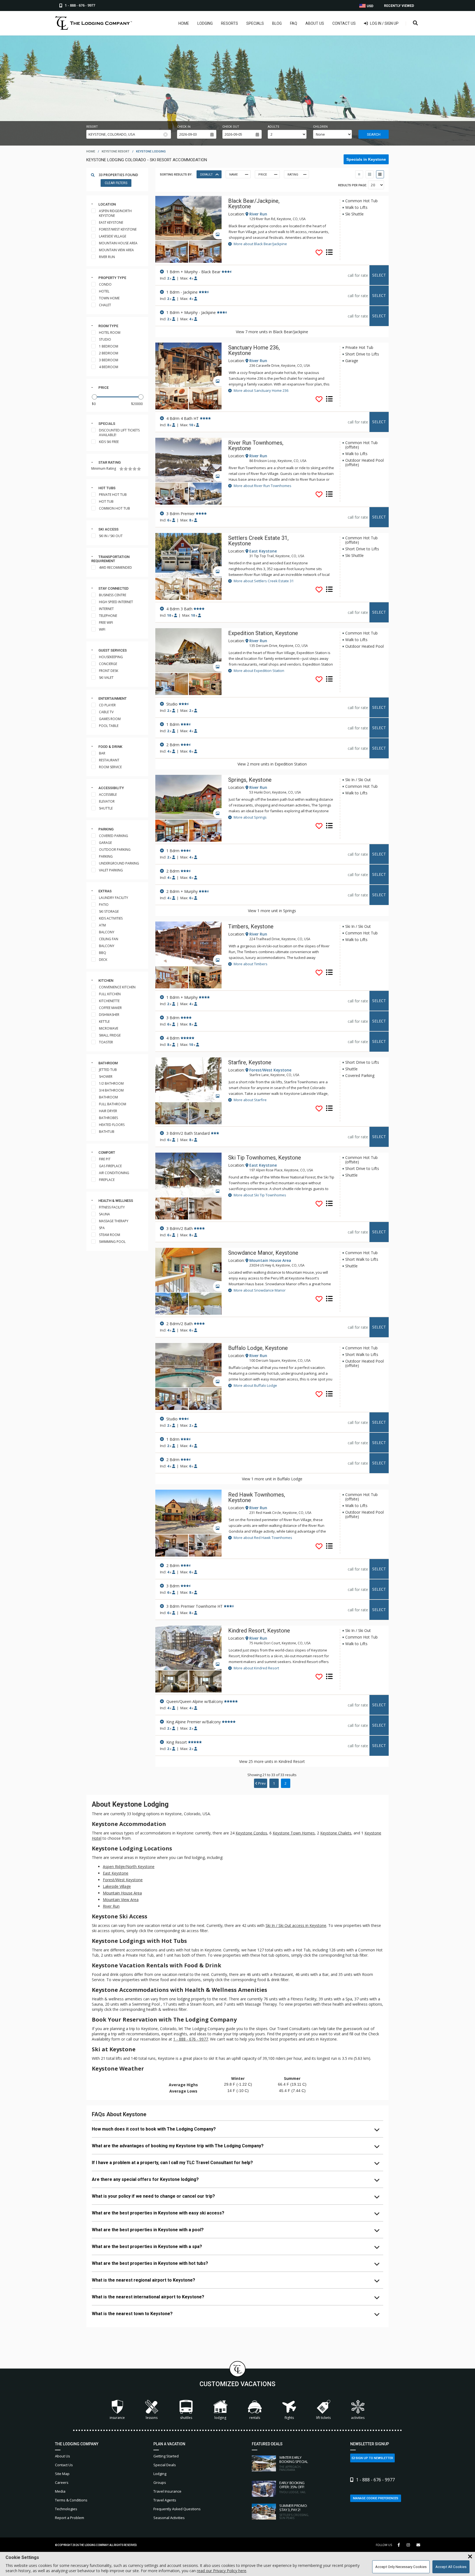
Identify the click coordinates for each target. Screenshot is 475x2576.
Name (234, 175)
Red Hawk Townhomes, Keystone (257, 1497)
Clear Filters (116, 183)
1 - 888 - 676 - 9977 (191, 2039)
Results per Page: (353, 185)
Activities (358, 2418)
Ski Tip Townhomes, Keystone (265, 1158)
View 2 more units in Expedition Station (272, 764)
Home (184, 23)
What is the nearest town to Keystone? (132, 2314)
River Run (111, 1906)
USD (370, 6)
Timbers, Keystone (251, 926)
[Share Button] (418, 2545)
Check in (184, 127)
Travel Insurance (167, 2491)
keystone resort (116, 151)
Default (206, 175)
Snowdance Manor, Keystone (263, 1253)
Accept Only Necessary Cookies (401, 2567)
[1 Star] (121, 469)
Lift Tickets (323, 2418)
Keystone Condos (251, 1833)
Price (103, 388)
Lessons (152, 2418)
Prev (262, 1783)
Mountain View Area (121, 1900)
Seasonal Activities (169, 2518)
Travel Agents (165, 2500)
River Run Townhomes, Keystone (256, 445)
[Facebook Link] (399, 2545)
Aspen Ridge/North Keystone (129, 1867)
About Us (315, 23)
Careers (62, 2482)
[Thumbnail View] (359, 174)
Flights (289, 2418)
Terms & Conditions (71, 2500)
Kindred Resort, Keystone (259, 1631)
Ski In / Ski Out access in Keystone (296, 1925)
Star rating (110, 462)
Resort (92, 127)
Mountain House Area (122, 1893)
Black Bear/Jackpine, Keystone (254, 204)
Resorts (230, 23)
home (91, 151)
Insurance (117, 2418)
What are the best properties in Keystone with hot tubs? (150, 2263)
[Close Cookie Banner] (470, 2557)
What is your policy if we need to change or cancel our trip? (153, 2196)
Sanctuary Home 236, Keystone (254, 350)
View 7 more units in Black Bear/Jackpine (272, 332)
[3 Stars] (130, 469)
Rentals (255, 2418)
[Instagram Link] (408, 2545)
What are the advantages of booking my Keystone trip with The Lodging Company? (178, 2146)
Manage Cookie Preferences (376, 2498)
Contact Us (344, 23)
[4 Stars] (135, 469)
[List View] (380, 174)
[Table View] (370, 174)
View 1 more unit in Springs (272, 911)
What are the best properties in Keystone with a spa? (147, 2247)
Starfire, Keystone (250, 1062)
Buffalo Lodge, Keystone (258, 1348)
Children (320, 127)
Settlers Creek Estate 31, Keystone (258, 541)
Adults (274, 127)
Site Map (62, 2474)
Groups (160, 2482)
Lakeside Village (117, 1886)
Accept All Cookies (451, 2567)
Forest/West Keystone (123, 1880)
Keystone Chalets (336, 1833)
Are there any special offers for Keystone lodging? (145, 2179)
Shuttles (186, 2418)
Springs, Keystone (250, 780)
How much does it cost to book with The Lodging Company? (154, 2129)
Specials (255, 23)
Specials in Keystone (366, 159)
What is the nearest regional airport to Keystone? (143, 2280)
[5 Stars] (139, 469)
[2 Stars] (126, 469)
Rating (293, 175)
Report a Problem (70, 2518)
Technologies (66, 2509)
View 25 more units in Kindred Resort (272, 1761)
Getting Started (166, 2456)
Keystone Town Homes (294, 1833)
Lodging (205, 23)
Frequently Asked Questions (177, 2509)
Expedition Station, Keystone (263, 633)
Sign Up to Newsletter (374, 2458)
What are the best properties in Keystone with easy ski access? (158, 2213)
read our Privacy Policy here (222, 2571)
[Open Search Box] (415, 23)
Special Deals (165, 2465)
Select (379, 275)
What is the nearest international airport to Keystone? (148, 2297)
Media (60, 2491)
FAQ (294, 23)
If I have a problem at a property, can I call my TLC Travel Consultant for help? (172, 2163)
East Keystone (116, 1873)
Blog (277, 23)
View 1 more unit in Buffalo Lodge (272, 1479)
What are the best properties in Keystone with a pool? (148, 2230)
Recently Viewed (399, 6)
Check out (231, 127)
